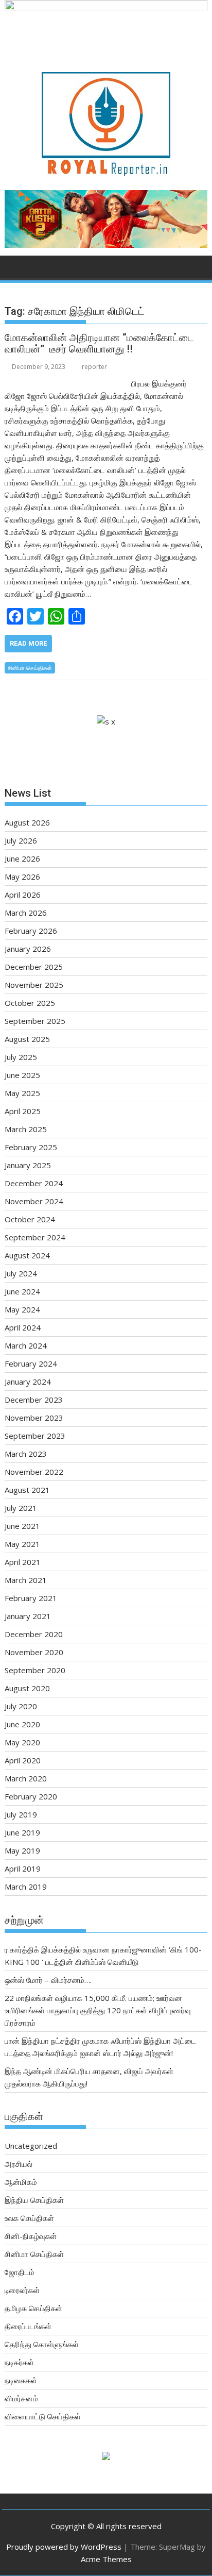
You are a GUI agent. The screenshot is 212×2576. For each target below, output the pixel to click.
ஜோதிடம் (20, 2272)
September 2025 (35, 1021)
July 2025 (21, 1057)
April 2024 (23, 1327)
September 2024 (35, 1237)
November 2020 (34, 1652)
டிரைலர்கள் (22, 2290)
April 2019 (23, 1868)
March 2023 (26, 1454)
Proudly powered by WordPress (64, 2547)
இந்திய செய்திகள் (34, 2200)
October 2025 (30, 1003)
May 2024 (22, 1309)
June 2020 (22, 1724)
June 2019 (22, 1832)
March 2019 (26, 1887)
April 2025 (23, 1111)
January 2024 (28, 1382)
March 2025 (26, 1129)
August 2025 (27, 1039)
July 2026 (21, 840)
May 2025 (22, 1093)
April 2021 (23, 1562)
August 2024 (27, 1255)
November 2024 (34, 1201)
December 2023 (34, 1400)
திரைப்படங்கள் (28, 2326)
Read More (28, 643)
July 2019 (21, 1814)
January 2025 (28, 1165)
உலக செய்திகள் (29, 2218)
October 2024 (30, 1219)
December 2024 (34, 1183)
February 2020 (31, 1796)
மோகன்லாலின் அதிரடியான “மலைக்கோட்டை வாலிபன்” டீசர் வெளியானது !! (99, 343)
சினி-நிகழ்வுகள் (31, 2236)
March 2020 (26, 1778)
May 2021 (22, 1544)
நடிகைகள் (21, 2380)
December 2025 (34, 967)
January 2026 (28, 949)
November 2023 (34, 1418)
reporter (94, 367)
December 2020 (34, 1634)
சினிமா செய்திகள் (30, 668)
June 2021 (22, 1526)
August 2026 (27, 822)
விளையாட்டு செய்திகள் (43, 2416)
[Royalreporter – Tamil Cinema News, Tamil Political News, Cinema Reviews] (106, 7)
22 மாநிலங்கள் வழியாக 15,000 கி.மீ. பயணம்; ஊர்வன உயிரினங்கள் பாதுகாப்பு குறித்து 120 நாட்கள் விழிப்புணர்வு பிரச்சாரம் (98, 2010)
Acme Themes (106, 2559)
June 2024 (22, 1291)
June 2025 (22, 1075)
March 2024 (26, 1345)
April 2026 (23, 895)
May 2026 (22, 877)
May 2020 (22, 1742)
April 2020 (23, 1760)
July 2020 (21, 1706)
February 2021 (31, 1598)
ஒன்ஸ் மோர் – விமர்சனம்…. (48, 1980)
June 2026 (22, 858)
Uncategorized (31, 2146)
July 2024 (21, 1273)
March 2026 (26, 913)
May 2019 (22, 1850)
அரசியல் (19, 2164)
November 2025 (34, 985)
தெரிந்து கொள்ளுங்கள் (42, 2344)
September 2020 (35, 1670)
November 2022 (34, 1472)
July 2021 (21, 1508)
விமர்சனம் (21, 2398)
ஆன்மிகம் (21, 2182)
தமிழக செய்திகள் (33, 2308)
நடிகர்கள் (19, 2362)
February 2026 (31, 931)
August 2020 (27, 1688)
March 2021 (26, 1580)
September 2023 (35, 1436)
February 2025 (31, 1147)
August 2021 (27, 1490)
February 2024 (31, 1363)
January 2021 (28, 1616)
